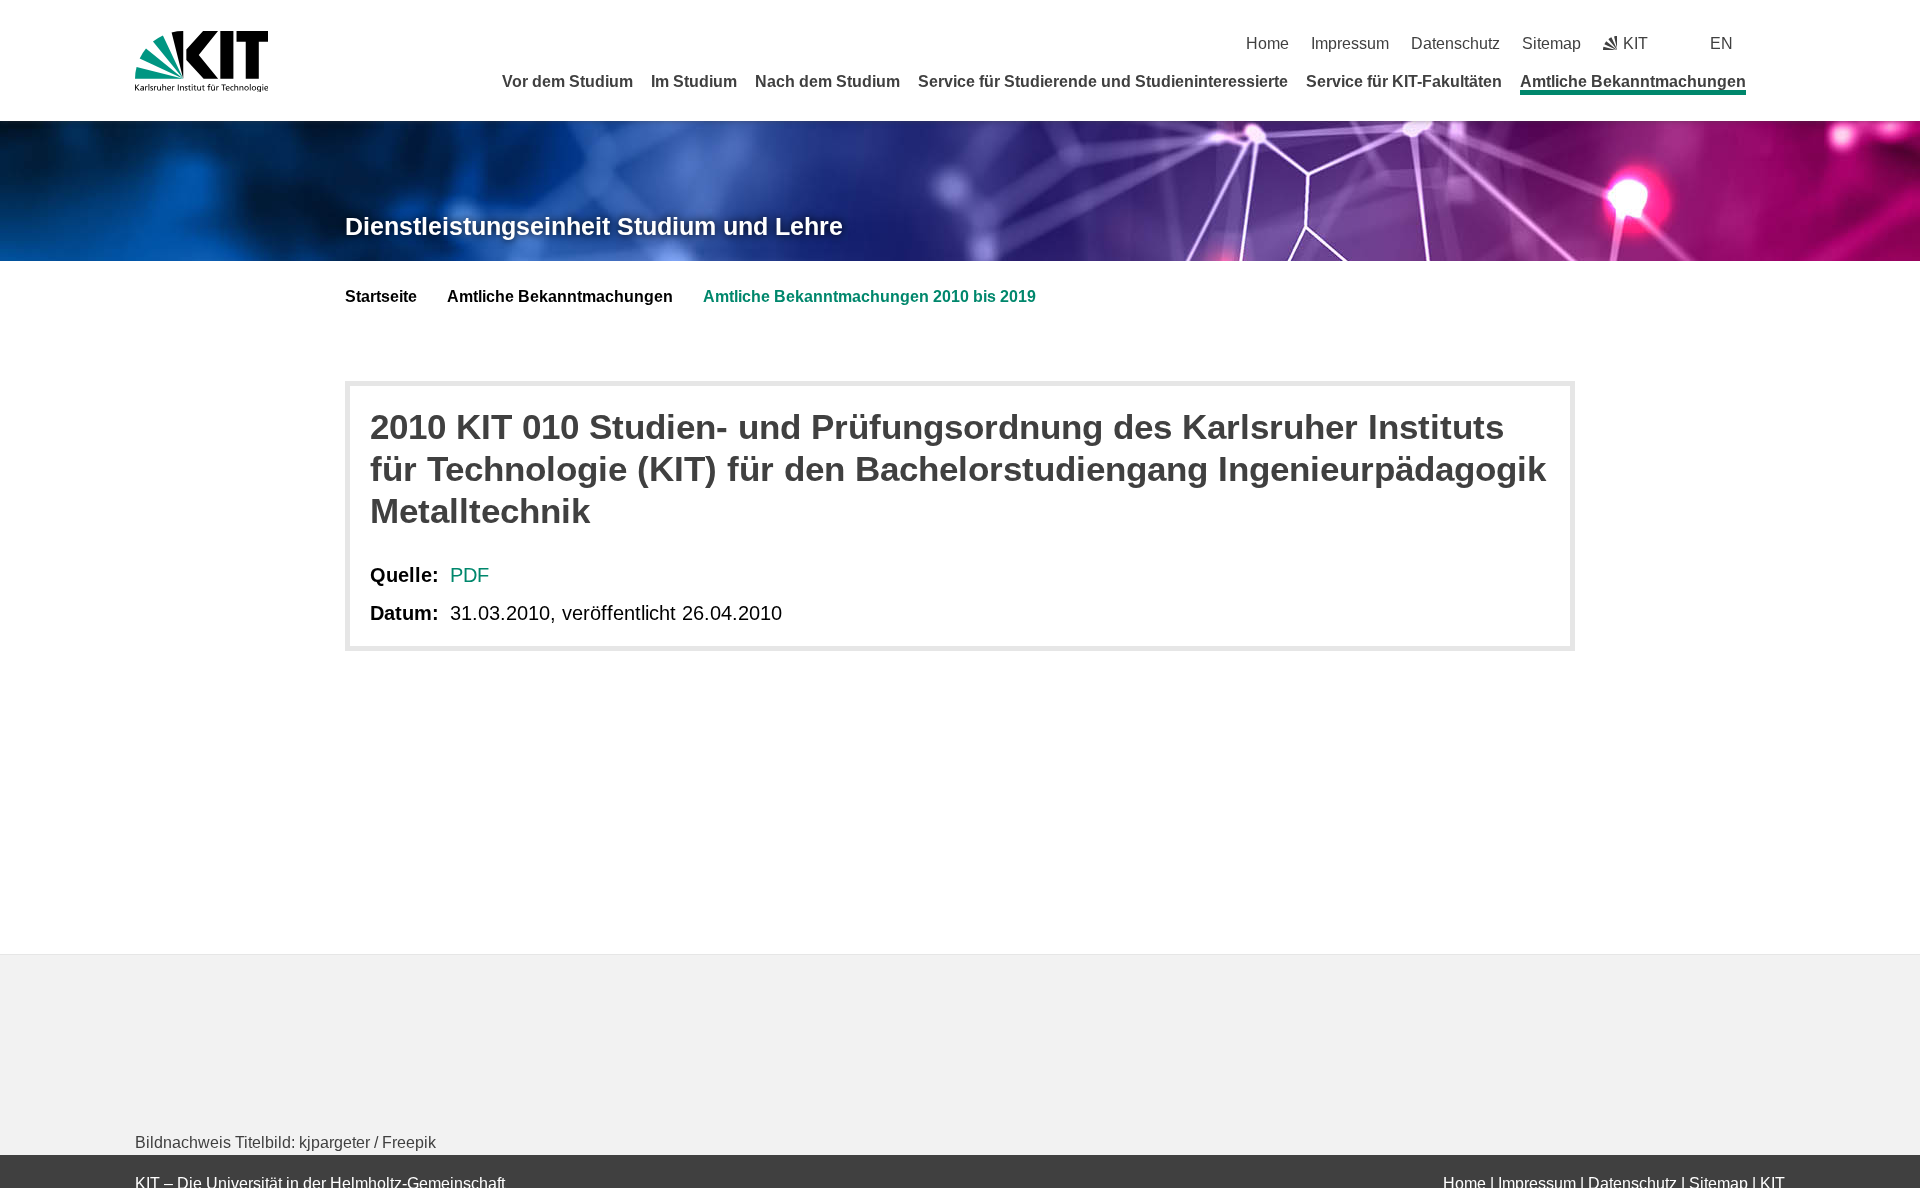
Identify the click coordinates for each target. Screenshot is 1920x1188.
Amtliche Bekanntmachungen (1633, 81)
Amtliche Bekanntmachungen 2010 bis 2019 (869, 296)
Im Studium (694, 81)
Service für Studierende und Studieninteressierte (1103, 81)
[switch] (1777, 43)
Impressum (1350, 43)
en (1721, 43)
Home (1267, 43)
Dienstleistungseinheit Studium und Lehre (594, 226)
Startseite (381, 296)
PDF (469, 575)
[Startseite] (1778, 81)
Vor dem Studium (567, 81)
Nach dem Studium (827, 81)
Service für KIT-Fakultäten (1404, 81)
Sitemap (1551, 43)
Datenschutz (1455, 43)
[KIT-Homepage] (201, 61)
